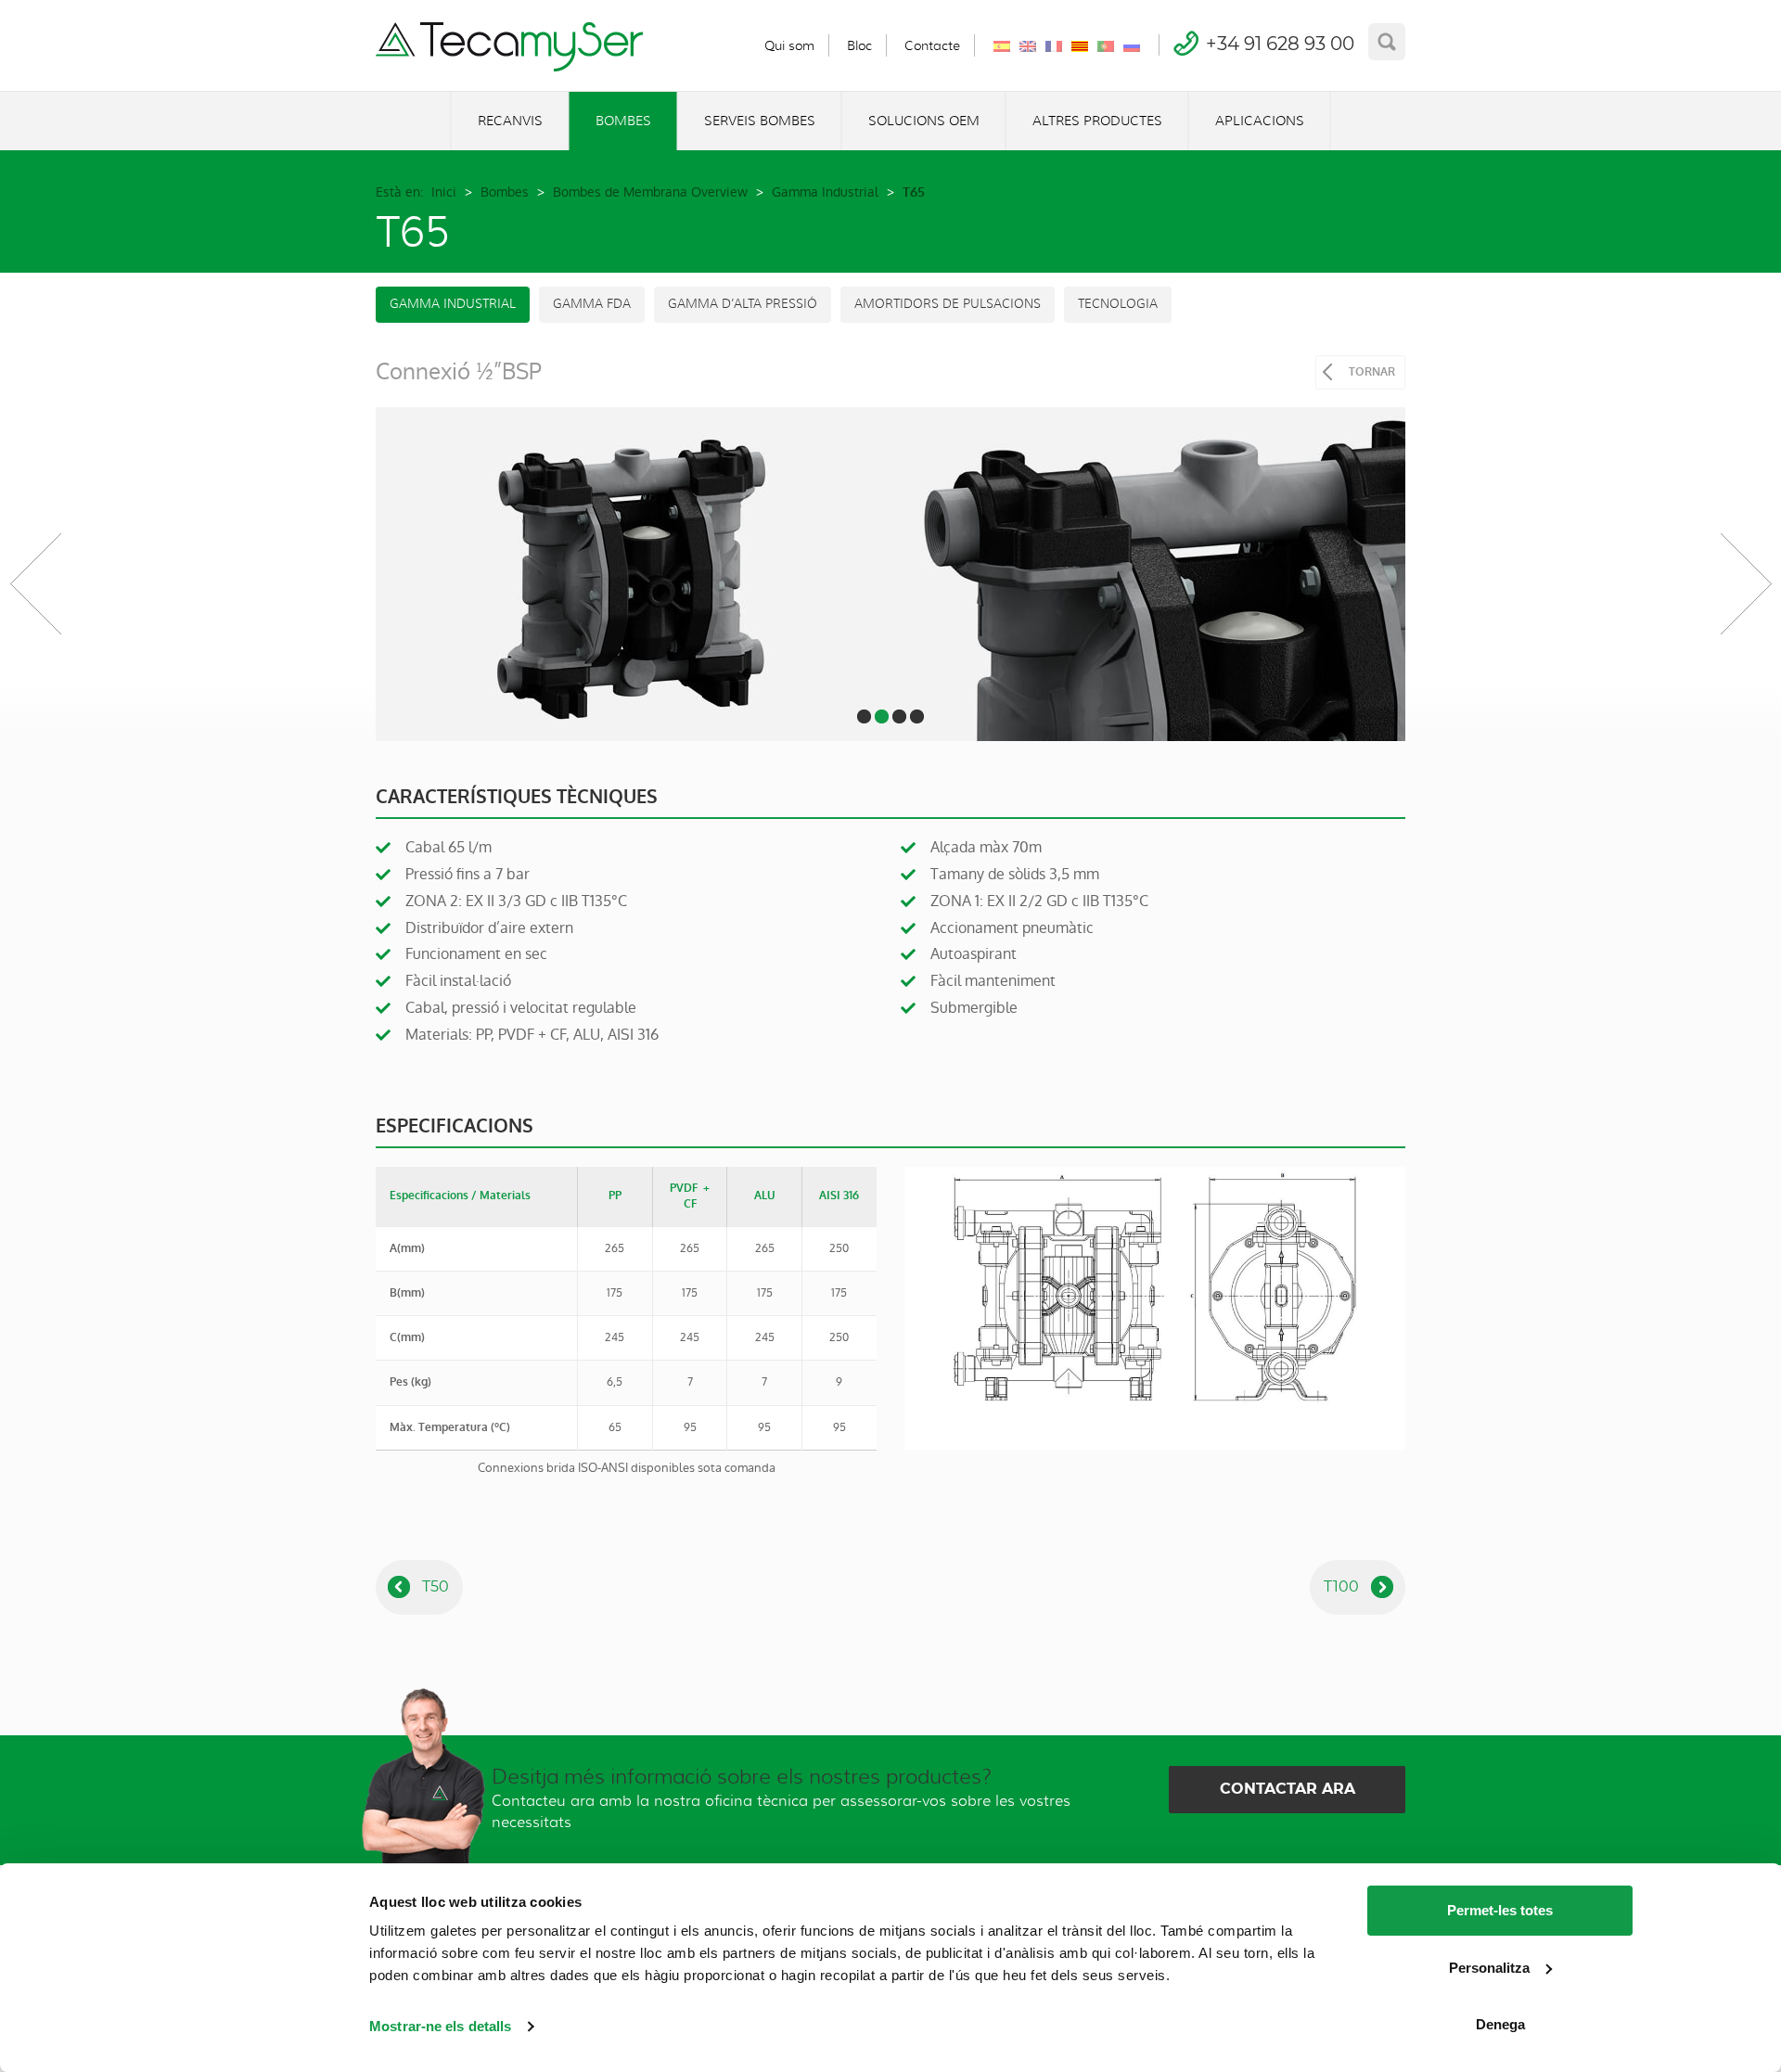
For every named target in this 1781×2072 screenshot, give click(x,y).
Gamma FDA (592, 304)
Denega (1500, 2024)
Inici (444, 192)
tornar (1372, 372)
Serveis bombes (760, 121)
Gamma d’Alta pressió (743, 304)
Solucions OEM (924, 121)
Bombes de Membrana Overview (650, 192)
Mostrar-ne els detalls (440, 2026)
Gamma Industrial (825, 192)
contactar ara (1288, 1789)
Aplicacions (1260, 121)
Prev (35, 583)
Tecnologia (1118, 304)
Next (1746, 583)
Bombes (623, 121)
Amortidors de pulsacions (948, 304)
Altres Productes (1097, 121)
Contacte (932, 45)
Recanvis (510, 121)
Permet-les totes (1500, 1910)
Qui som (789, 45)
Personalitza (1489, 1968)
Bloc (859, 45)
